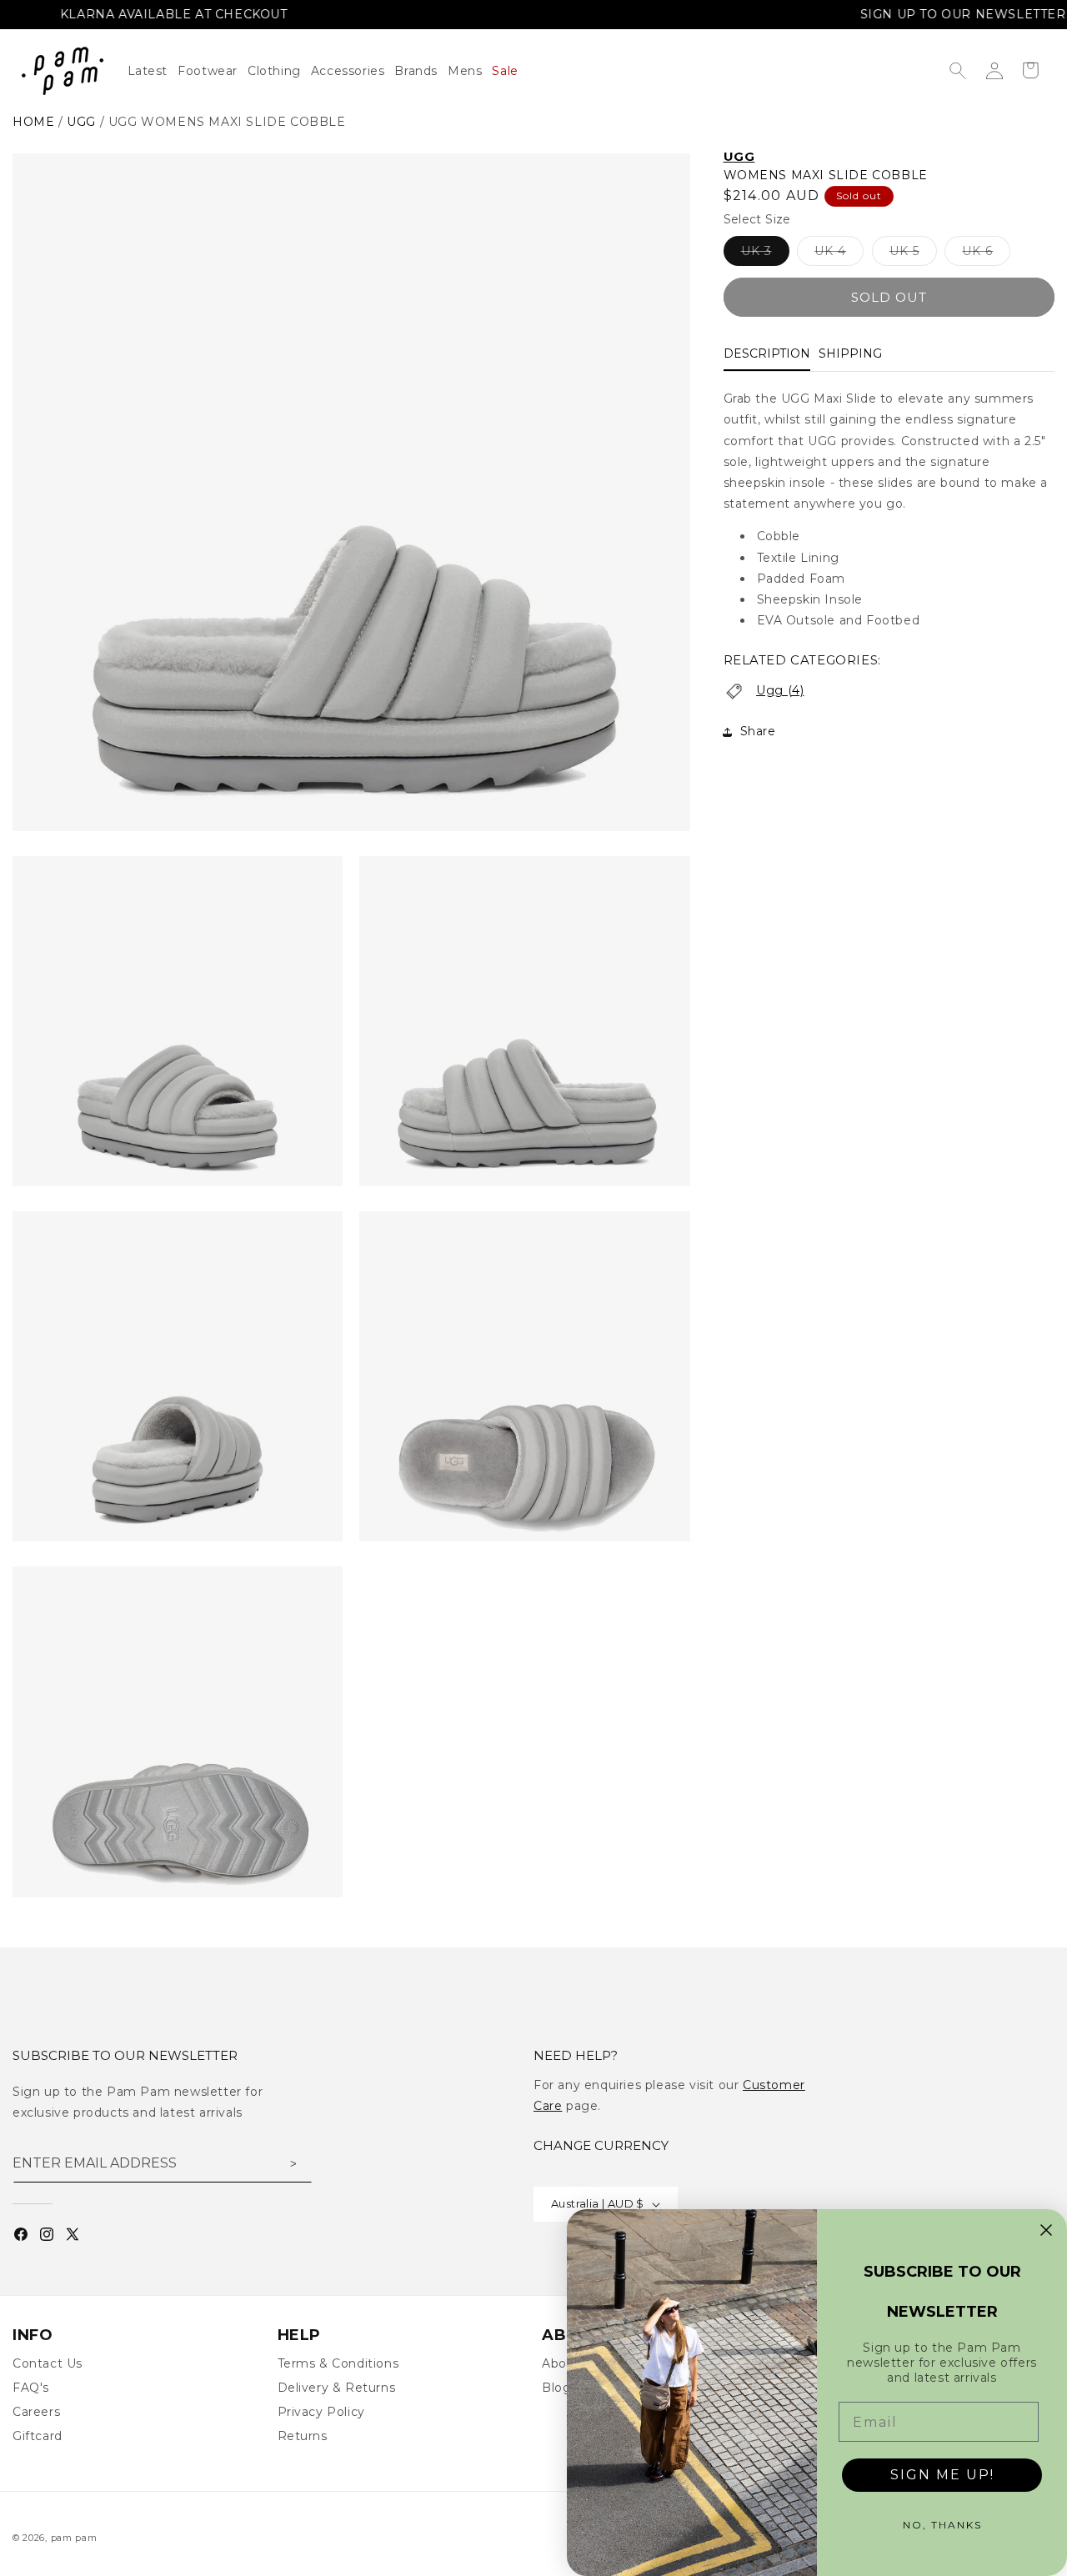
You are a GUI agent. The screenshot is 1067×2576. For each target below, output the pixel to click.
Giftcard (38, 2436)
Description (767, 354)
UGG (739, 156)
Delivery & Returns (337, 2388)
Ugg (81, 122)
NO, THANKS (942, 2525)
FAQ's (31, 2388)
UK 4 (839, 255)
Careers (36, 2412)
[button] (279, 71)
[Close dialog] (1046, 2230)
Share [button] (758, 732)
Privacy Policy (321, 2412)
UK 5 (913, 255)
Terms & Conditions (338, 2363)
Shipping (850, 354)
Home (33, 122)
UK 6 (986, 255)
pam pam (74, 2538)
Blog (556, 2388)
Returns (303, 2436)
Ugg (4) (780, 690)
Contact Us (48, 2363)
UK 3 (765, 255)
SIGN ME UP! (942, 2475)
